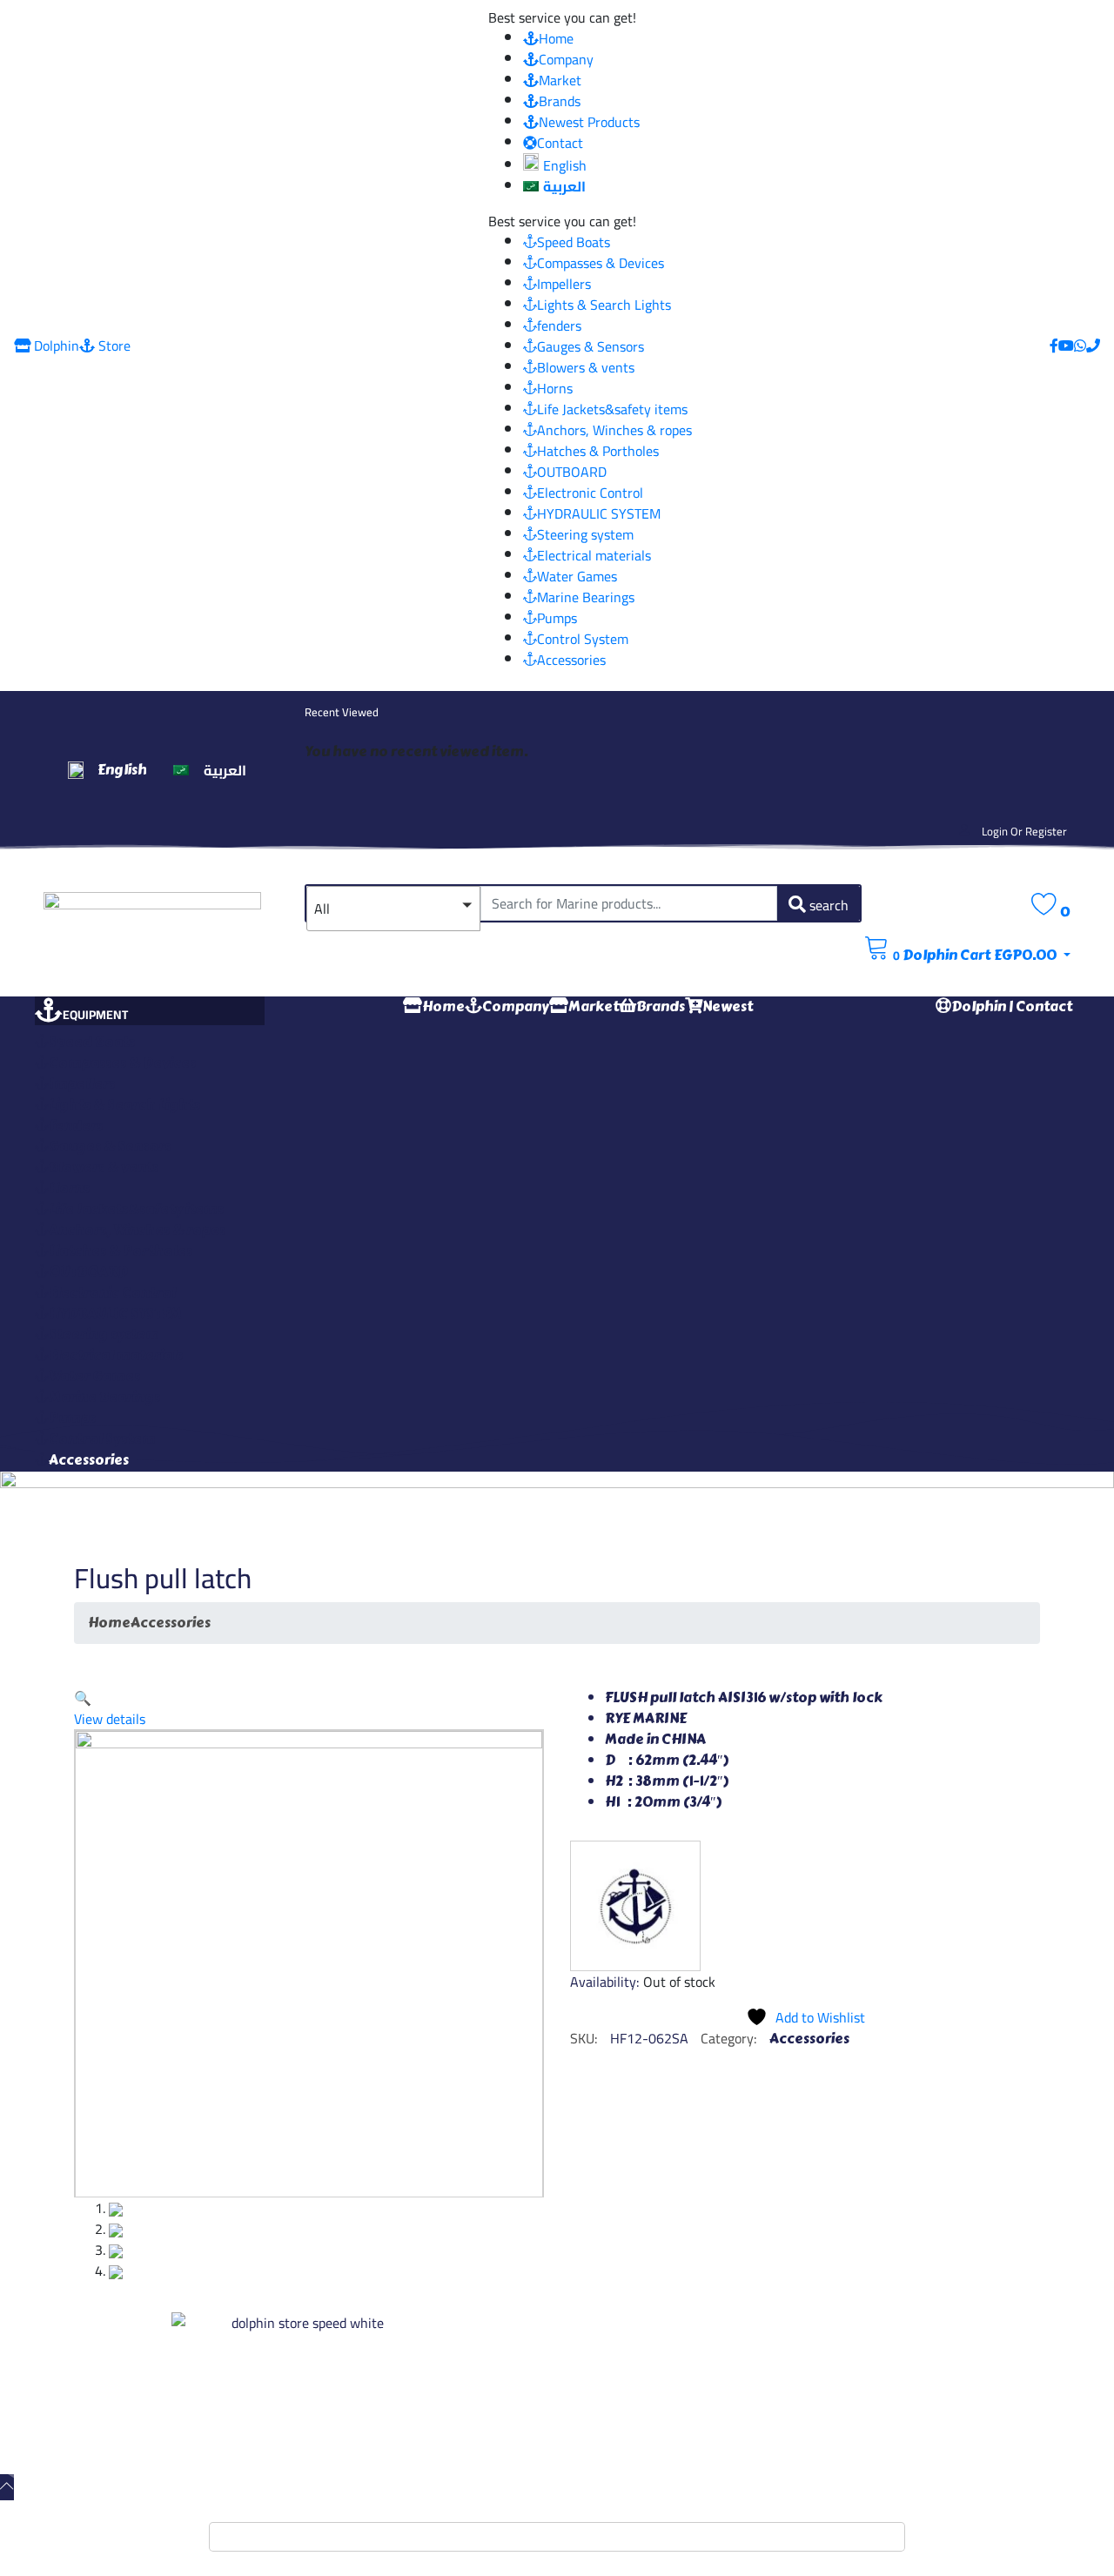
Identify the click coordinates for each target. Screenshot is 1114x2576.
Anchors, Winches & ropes (614, 430)
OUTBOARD (572, 472)
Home (556, 38)
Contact (560, 143)
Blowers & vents (586, 367)
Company (566, 59)
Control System (583, 639)
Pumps (557, 618)
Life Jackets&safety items (612, 409)
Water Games (577, 576)
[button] (393, 909)
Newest (728, 1006)
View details (110, 1719)
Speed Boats (574, 242)
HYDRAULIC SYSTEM (599, 513)
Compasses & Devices (601, 263)
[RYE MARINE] (635, 1906)
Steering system (585, 534)
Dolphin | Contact (1012, 1006)
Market (560, 80)
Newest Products (589, 122)
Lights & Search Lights (604, 305)
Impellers (564, 284)
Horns (555, 388)
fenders (559, 325)
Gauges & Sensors (591, 346)
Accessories (571, 660)
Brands (560, 101)
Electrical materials (594, 555)
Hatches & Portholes (598, 451)
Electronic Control (590, 493)
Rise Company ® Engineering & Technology (613, 2432)
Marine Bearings (586, 597)
